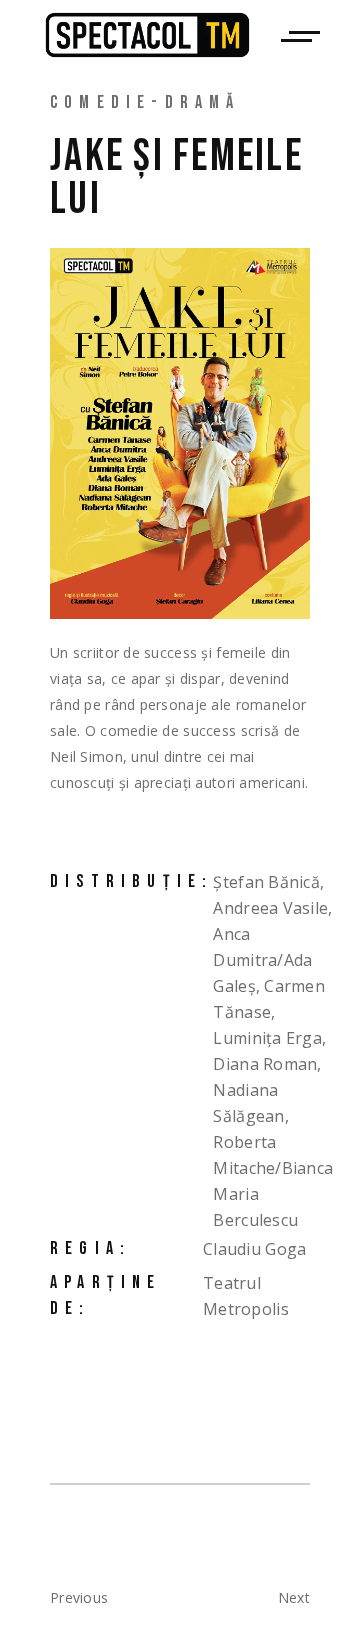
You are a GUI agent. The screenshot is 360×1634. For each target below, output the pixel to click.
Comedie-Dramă (145, 102)
